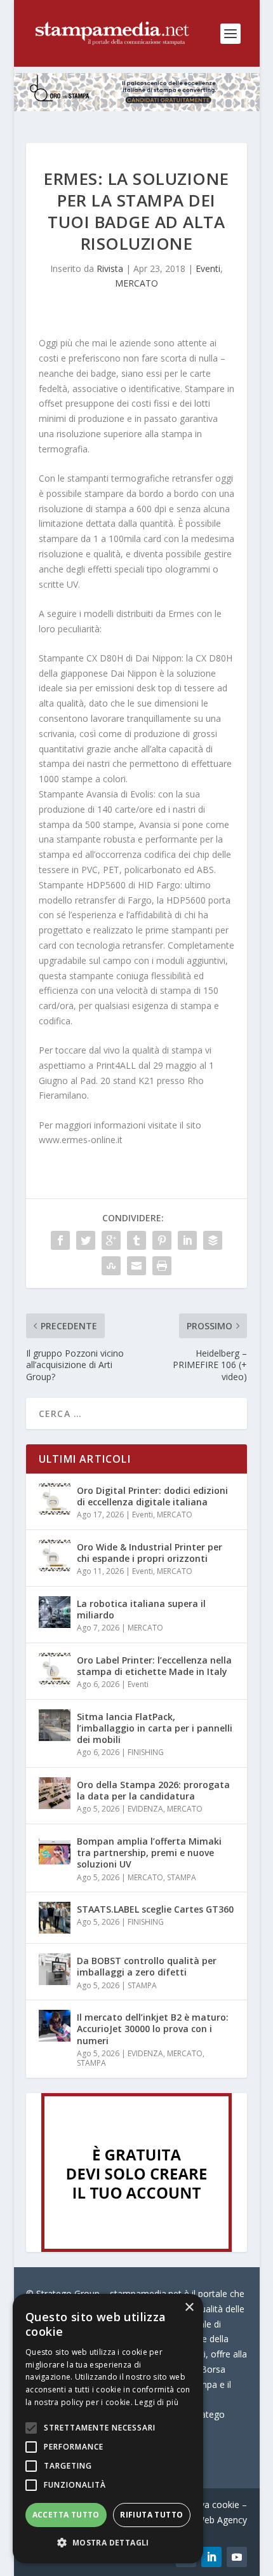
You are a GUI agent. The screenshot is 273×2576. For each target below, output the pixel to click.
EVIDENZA (145, 1809)
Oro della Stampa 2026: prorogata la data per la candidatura (153, 1790)
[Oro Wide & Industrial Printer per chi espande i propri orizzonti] (55, 1556)
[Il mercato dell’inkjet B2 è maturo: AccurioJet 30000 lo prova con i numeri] (55, 2026)
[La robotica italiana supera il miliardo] (55, 1612)
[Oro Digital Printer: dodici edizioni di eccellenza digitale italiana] (55, 1499)
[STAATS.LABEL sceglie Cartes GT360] (55, 1918)
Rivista (110, 268)
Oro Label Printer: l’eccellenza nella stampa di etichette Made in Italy (154, 1666)
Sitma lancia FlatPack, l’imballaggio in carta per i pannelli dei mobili (155, 1728)
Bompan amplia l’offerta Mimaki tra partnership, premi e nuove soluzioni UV (149, 1853)
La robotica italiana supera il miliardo (141, 1609)
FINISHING (146, 1752)
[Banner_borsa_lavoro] (136, 2248)
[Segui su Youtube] (237, 2557)
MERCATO (136, 283)
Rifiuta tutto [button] (151, 2515)
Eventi (208, 268)
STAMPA (182, 1877)
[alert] (108, 2429)
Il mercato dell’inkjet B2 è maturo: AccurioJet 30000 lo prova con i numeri (153, 2029)
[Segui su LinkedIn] (211, 2557)
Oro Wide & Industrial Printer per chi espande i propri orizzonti (150, 1553)
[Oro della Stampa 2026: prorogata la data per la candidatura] (55, 1793)
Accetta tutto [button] (66, 2515)
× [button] (189, 2308)
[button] (108, 2543)
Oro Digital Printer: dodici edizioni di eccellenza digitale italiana (152, 1496)
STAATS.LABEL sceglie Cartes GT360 (155, 1909)
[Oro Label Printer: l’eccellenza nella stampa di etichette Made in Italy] (55, 1669)
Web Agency (222, 2520)
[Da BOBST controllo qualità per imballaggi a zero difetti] (55, 1969)
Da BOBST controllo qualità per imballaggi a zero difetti (147, 1966)
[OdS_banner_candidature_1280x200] (137, 108)
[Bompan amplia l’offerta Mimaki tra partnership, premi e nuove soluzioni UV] (55, 1850)
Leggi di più (156, 2402)
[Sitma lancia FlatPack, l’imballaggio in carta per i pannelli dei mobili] (55, 1725)
